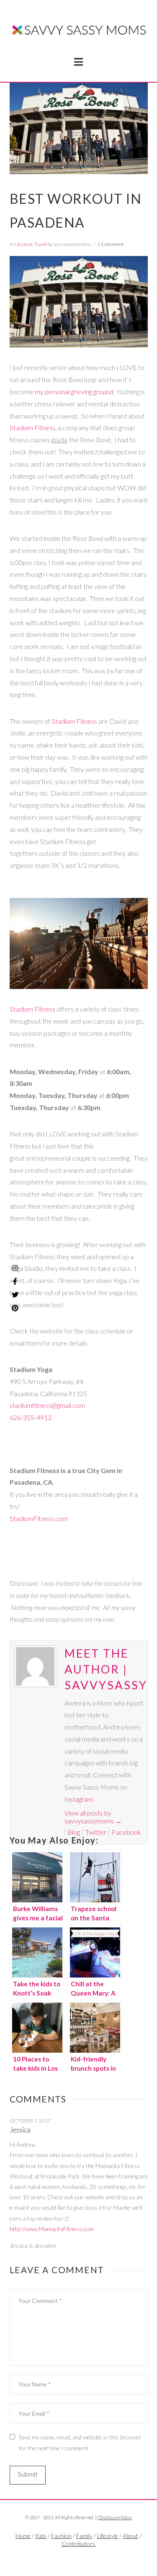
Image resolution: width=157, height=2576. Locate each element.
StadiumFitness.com (39, 1518)
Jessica (20, 2130)
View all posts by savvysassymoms (93, 1817)
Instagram (79, 1799)
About (130, 2536)
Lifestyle (108, 2536)
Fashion (61, 2536)
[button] (78, 62)
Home (23, 2536)
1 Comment (110, 244)
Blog (74, 1832)
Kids (41, 2536)
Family (84, 2536)
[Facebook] (69, 2558)
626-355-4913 (31, 1417)
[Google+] (88, 2558)
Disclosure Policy (115, 2517)
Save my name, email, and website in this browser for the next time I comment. (80, 2442)
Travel (41, 244)
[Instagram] (15, 1268)
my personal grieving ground (74, 392)
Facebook (126, 1832)
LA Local (23, 244)
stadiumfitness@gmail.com (47, 1405)
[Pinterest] (15, 1308)
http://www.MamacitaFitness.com (52, 2229)
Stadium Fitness (32, 427)
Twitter (96, 1832)
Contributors (78, 2544)
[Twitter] (79, 2558)
